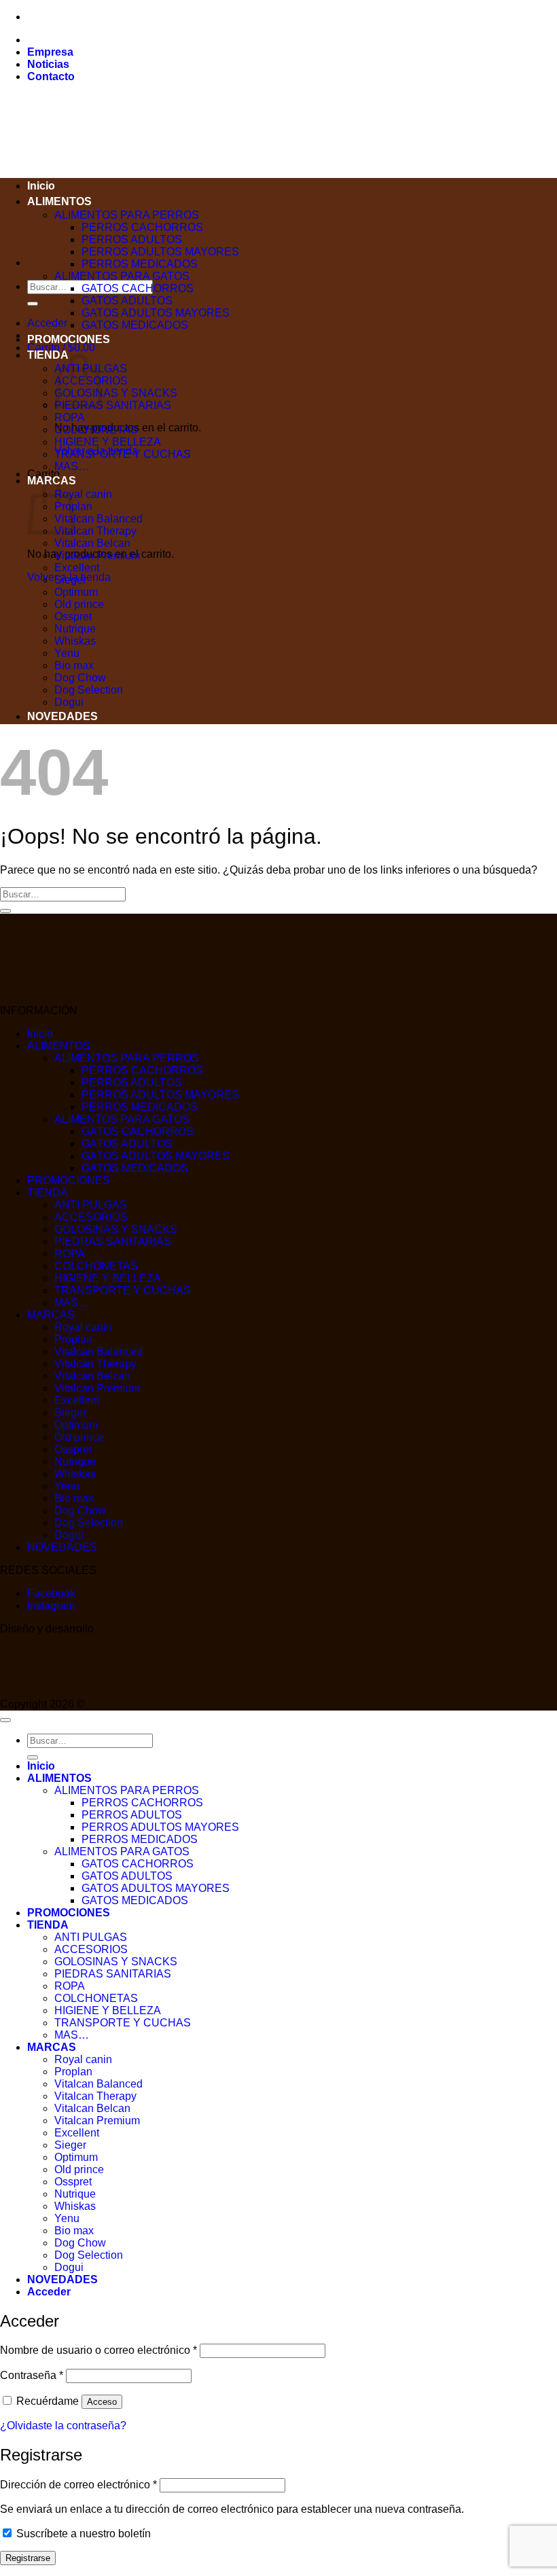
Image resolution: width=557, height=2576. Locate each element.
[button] (47, 323)
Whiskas (75, 641)
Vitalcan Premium (97, 555)
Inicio (41, 186)
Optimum (76, 592)
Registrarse (28, 2558)
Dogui (69, 702)
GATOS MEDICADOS (135, 325)
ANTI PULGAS (91, 1205)
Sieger (70, 580)
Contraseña (32, 2375)
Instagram (51, 1606)
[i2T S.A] (54, 1692)
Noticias (48, 64)
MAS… (72, 466)
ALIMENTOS (59, 201)
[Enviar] (33, 304)
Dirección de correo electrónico (78, 2485)
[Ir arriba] (5, 1720)
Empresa (50, 52)
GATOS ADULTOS (127, 301)
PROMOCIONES (69, 339)
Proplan (73, 1339)
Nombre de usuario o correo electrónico (98, 2350)
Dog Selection (89, 690)
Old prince (79, 604)
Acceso (102, 2402)
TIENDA (48, 355)
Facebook (51, 1593)
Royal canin (83, 494)
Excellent (77, 568)
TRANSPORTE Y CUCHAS (123, 454)
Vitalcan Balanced (98, 519)
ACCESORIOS (91, 1217)
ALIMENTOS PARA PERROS (127, 215)
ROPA (70, 417)
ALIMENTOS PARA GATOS (122, 276)
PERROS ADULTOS (132, 239)
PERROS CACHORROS (142, 227)
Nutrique (75, 629)
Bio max (74, 665)
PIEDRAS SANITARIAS (113, 405)
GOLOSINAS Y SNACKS (116, 393)
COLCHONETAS (96, 430)
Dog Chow (80, 678)
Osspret (73, 616)
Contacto (51, 76)
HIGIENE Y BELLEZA (108, 442)
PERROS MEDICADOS (140, 264)
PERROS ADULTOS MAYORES (160, 252)
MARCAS (51, 1315)
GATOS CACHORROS (138, 288)
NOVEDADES (62, 716)
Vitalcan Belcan (92, 543)
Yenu (67, 653)
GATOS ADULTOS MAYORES (156, 313)
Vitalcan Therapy (95, 531)
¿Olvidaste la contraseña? (63, 2426)
